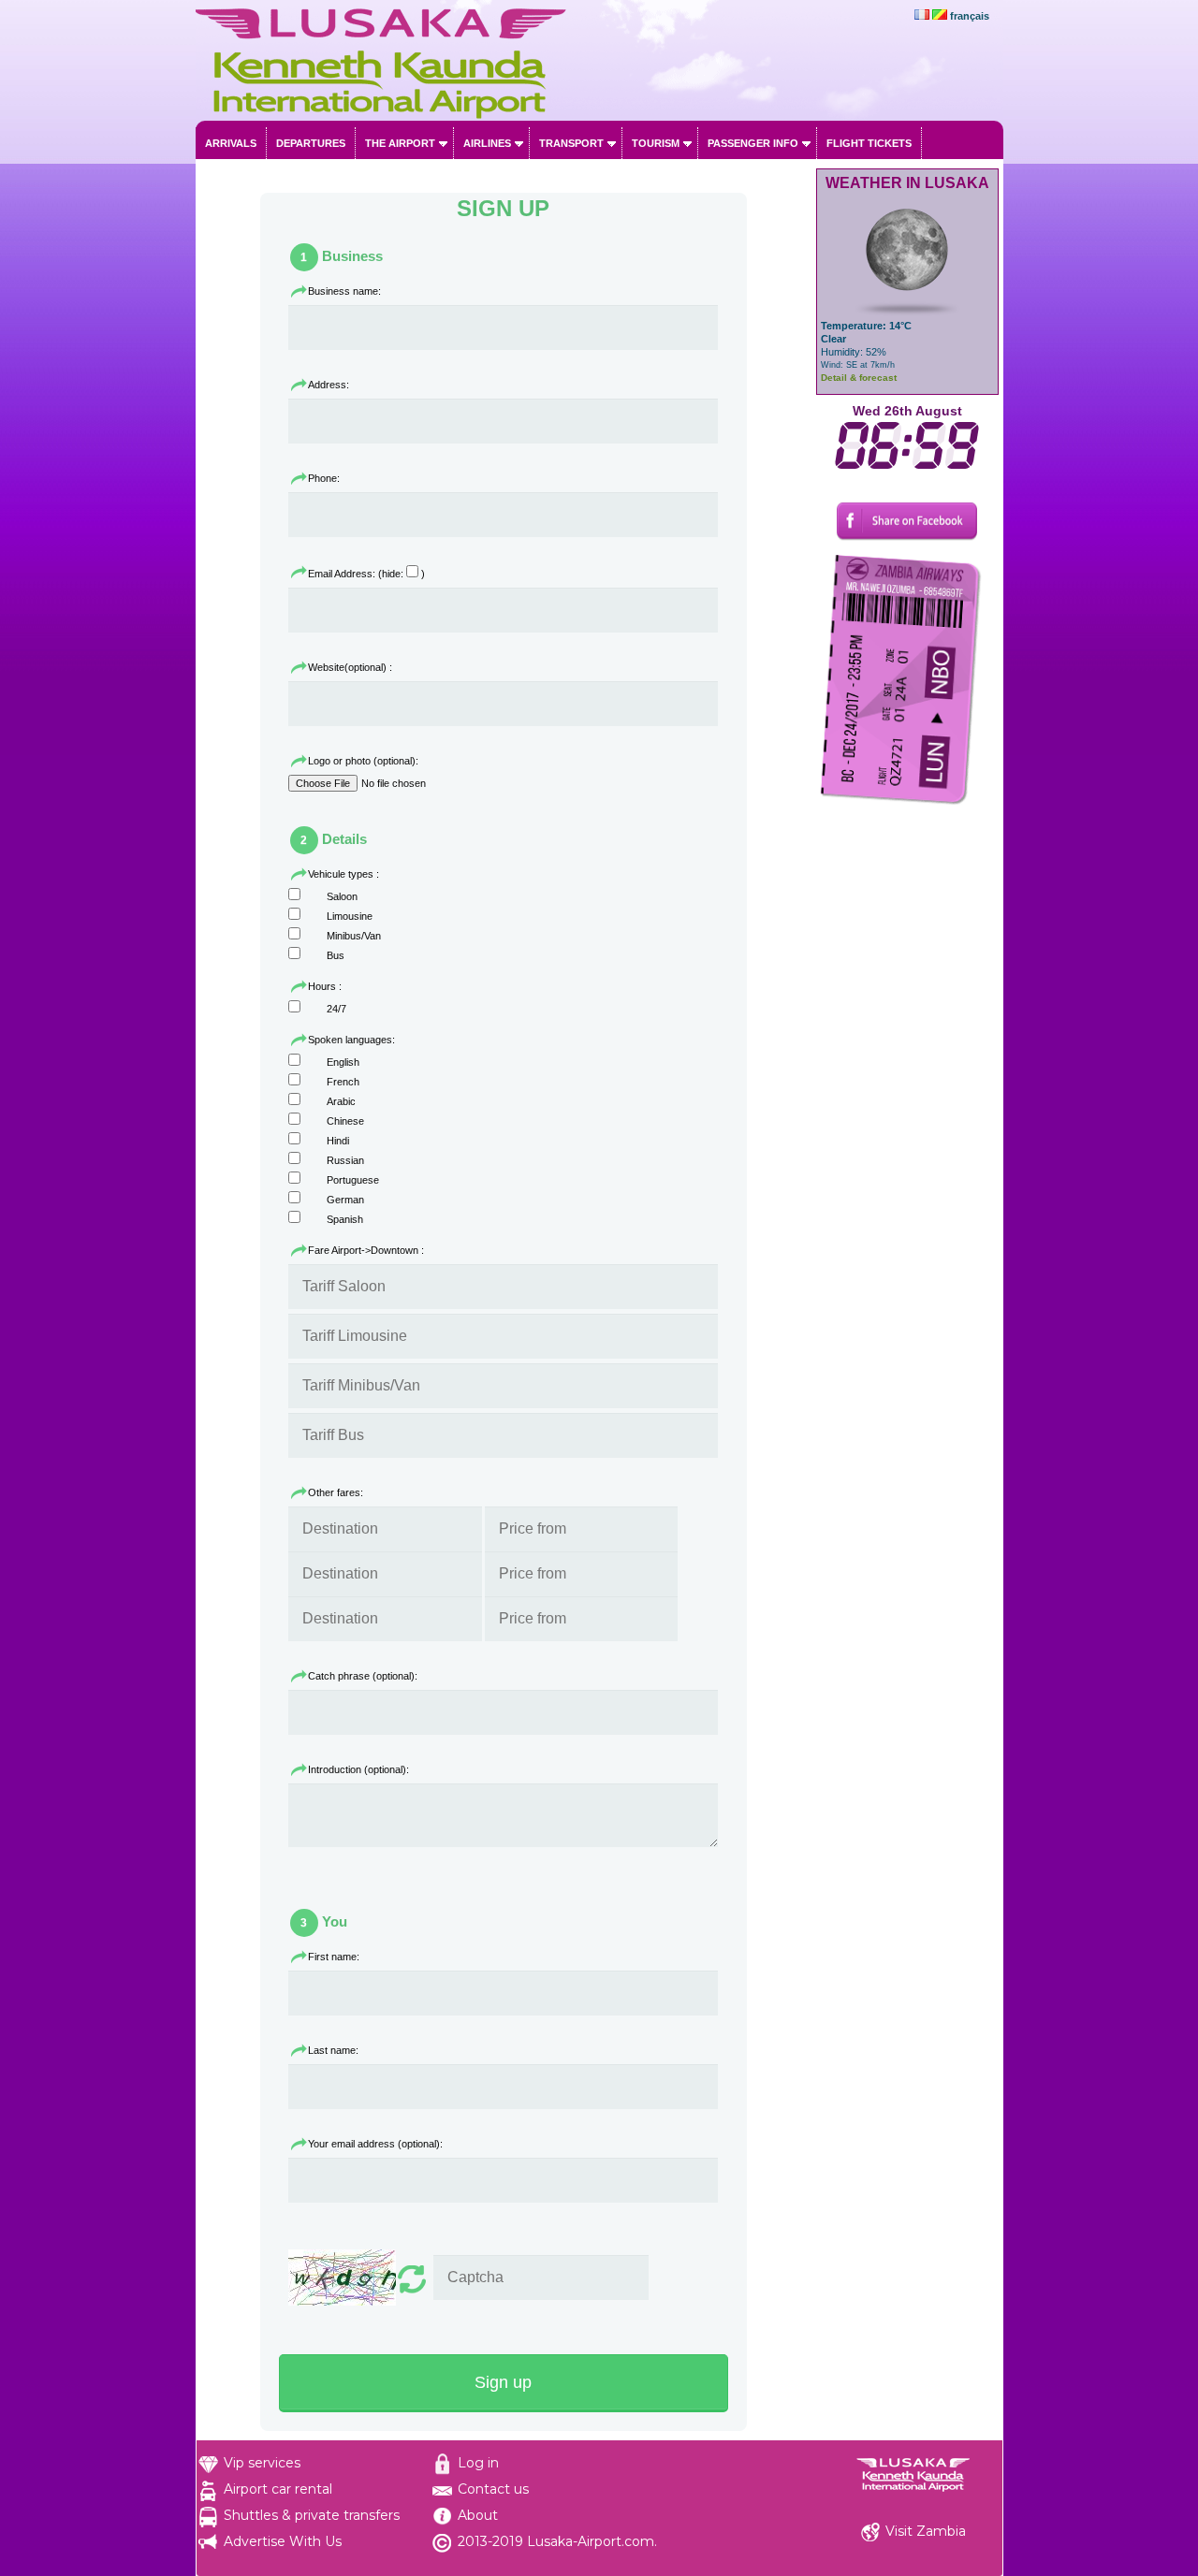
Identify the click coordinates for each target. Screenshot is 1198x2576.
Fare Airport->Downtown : (366, 1250)
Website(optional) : (350, 667)
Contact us (493, 2489)
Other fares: (336, 1492)
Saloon (342, 896)
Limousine (350, 916)
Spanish (345, 1219)
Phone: (324, 478)
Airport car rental (278, 2489)
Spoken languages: (351, 1040)
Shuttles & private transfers (312, 2515)
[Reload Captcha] (359, 2278)
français (970, 16)
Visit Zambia (926, 2531)
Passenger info (753, 143)
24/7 (336, 1009)
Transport (571, 143)
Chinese (345, 1121)
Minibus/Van (354, 936)
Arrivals (231, 143)
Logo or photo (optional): (363, 761)
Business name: (344, 291)
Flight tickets (869, 143)
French (343, 1082)
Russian (345, 1160)
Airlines (487, 143)
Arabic (341, 1101)
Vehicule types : (343, 874)
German (345, 1200)
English (343, 1062)
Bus (336, 955)
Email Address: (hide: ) (366, 574)
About (478, 2515)
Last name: (333, 2050)
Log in (478, 2463)
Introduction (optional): (358, 1769)
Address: (329, 385)
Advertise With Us (283, 2541)
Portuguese (353, 1180)
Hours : (325, 986)
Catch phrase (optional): (363, 1676)
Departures (311, 143)
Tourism (656, 143)
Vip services (262, 2463)
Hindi (338, 1141)
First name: (334, 1957)
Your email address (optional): (375, 2144)
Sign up (503, 2382)
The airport (400, 143)
